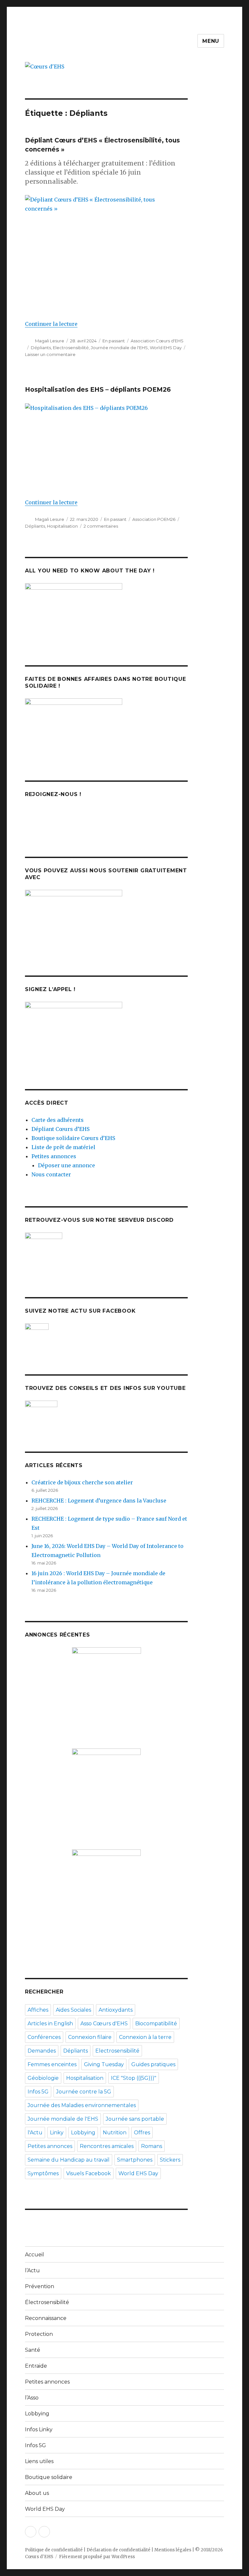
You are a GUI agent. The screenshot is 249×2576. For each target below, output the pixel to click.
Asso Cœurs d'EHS (104, 2024)
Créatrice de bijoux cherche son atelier (82, 1482)
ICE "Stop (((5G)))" (134, 2078)
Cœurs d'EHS (39, 2557)
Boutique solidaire (49, 2477)
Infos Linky (39, 2429)
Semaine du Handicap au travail (69, 2160)
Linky (57, 2133)
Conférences (44, 2037)
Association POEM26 (154, 519)
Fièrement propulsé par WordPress (97, 2557)
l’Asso (32, 2398)
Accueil (35, 2255)
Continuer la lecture (51, 324)
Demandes (42, 2051)
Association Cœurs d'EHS (157, 341)
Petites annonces (54, 1156)
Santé (33, 2350)
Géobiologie (43, 2078)
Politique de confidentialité (54, 2550)
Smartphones (135, 2160)
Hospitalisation (62, 526)
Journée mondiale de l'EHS (119, 348)
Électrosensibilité (47, 2302)
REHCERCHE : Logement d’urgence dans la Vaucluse (99, 1501)
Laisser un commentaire (50, 354)
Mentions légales (173, 2550)
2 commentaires (101, 526)
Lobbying (83, 2133)
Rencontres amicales (107, 2146)
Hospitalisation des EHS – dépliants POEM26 (98, 390)
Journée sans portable (135, 2119)
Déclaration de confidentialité (119, 2550)
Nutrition (115, 2133)
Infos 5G (38, 2092)
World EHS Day (166, 348)
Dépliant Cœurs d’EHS (60, 1129)
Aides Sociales (73, 2010)
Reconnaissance (46, 2318)
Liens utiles (39, 2461)
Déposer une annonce (66, 1165)
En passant (114, 341)
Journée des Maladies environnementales (82, 2105)
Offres (142, 2133)
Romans (152, 2146)
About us (37, 2493)
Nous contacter (51, 1174)
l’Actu (32, 2270)
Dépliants (41, 348)
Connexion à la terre (145, 2037)
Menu (211, 41)
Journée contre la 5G (84, 2092)
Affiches (38, 2010)
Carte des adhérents (58, 1120)
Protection (39, 2334)
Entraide (36, 2366)
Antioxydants (116, 2010)
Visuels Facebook (89, 2173)
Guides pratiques (153, 2064)
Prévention (40, 2286)
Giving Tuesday (104, 2064)
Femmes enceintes (52, 2064)
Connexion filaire (90, 2037)
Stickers (170, 2160)
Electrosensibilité (71, 348)
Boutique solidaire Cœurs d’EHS (73, 1138)
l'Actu (35, 2133)
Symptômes (43, 2173)
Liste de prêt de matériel (63, 1147)
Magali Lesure (50, 341)
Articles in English (50, 2024)
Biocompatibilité (156, 2024)
